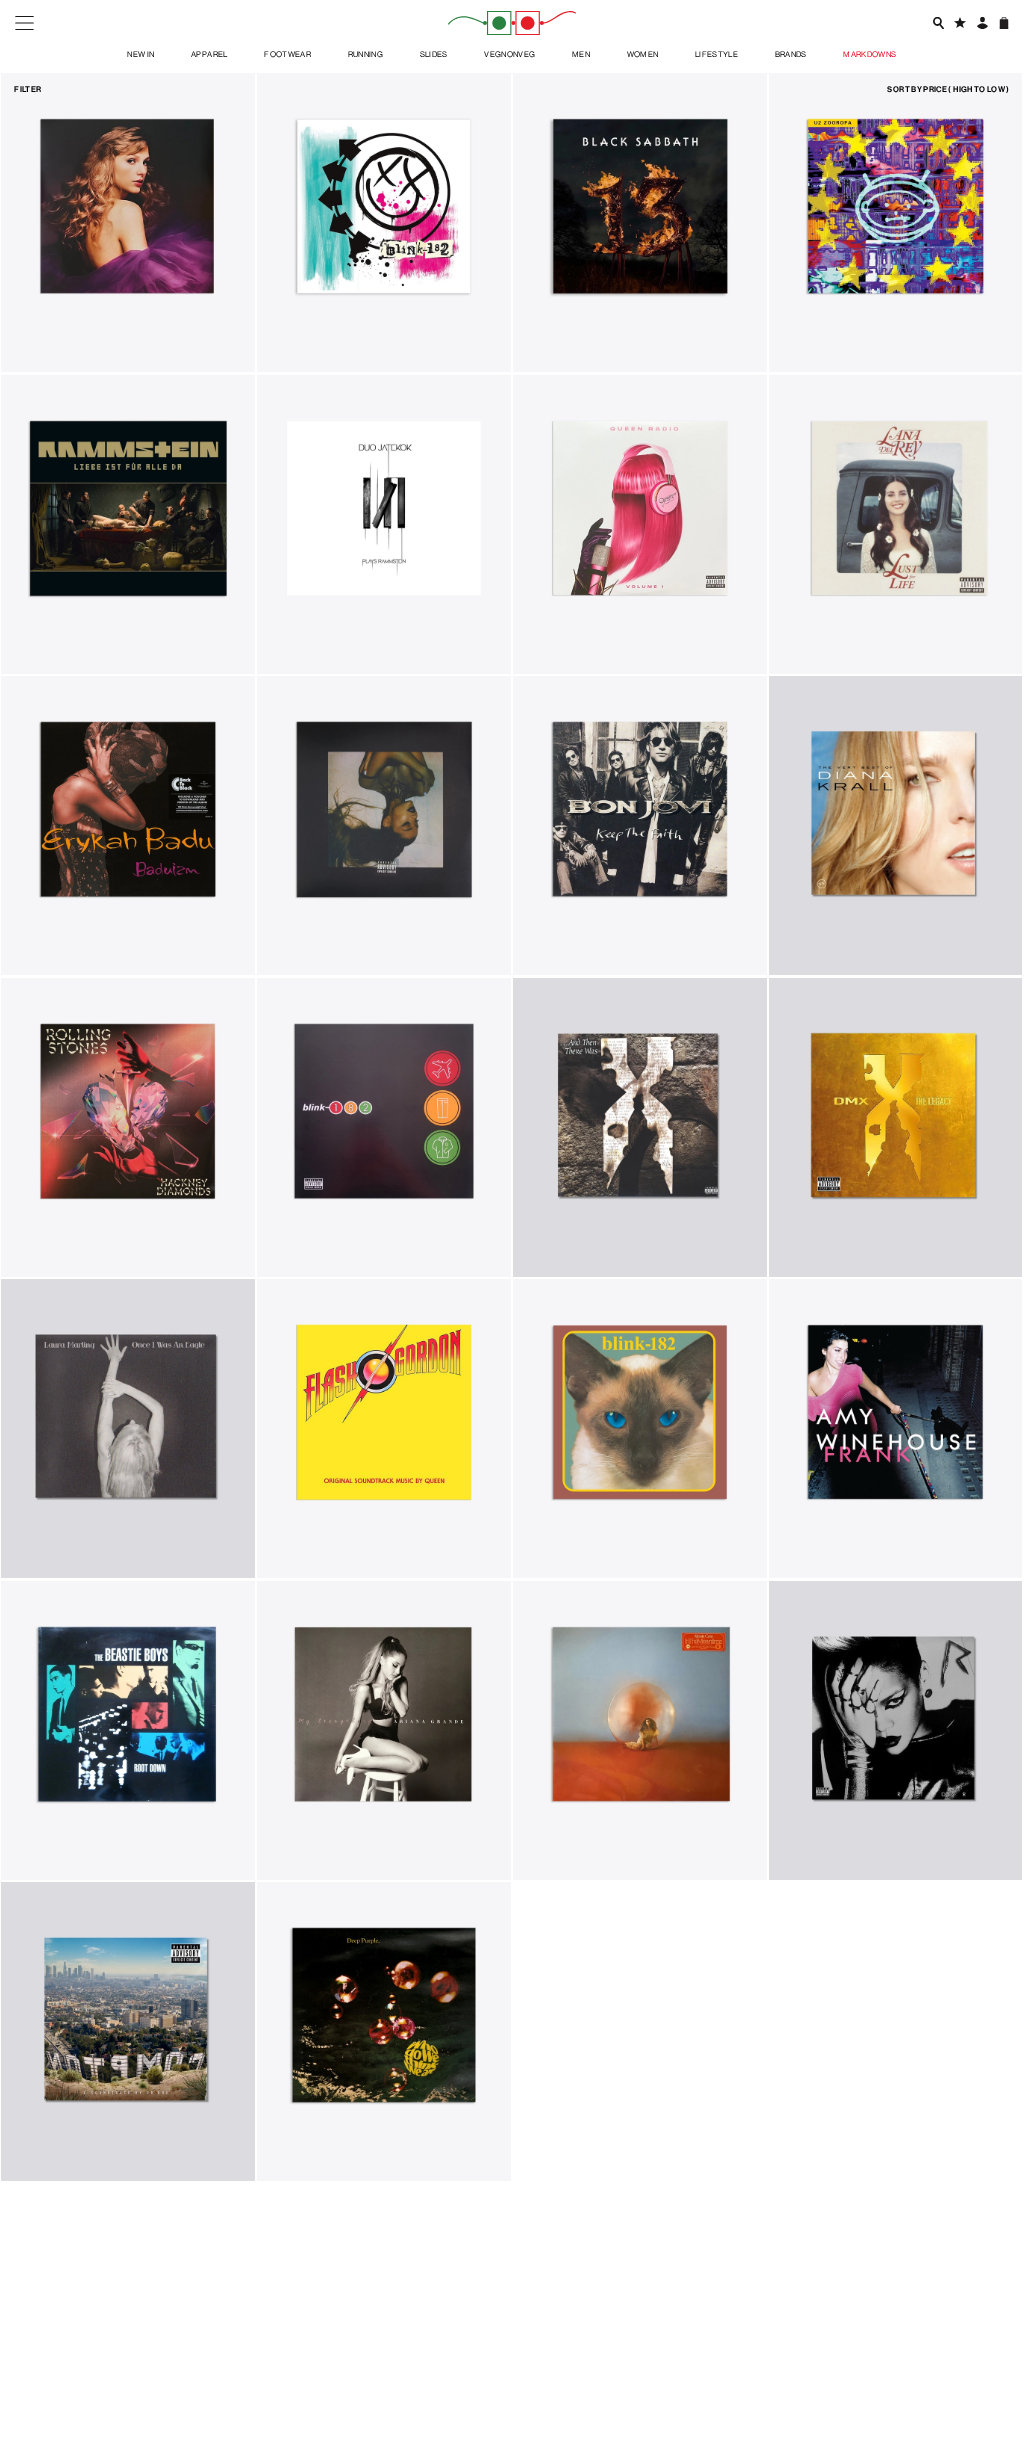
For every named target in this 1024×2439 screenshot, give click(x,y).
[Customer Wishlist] (959, 22)
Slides (434, 53)
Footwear (287, 53)
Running (366, 53)
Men (581, 53)
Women (643, 53)
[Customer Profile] (981, 22)
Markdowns (869, 53)
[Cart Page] (1003, 22)
